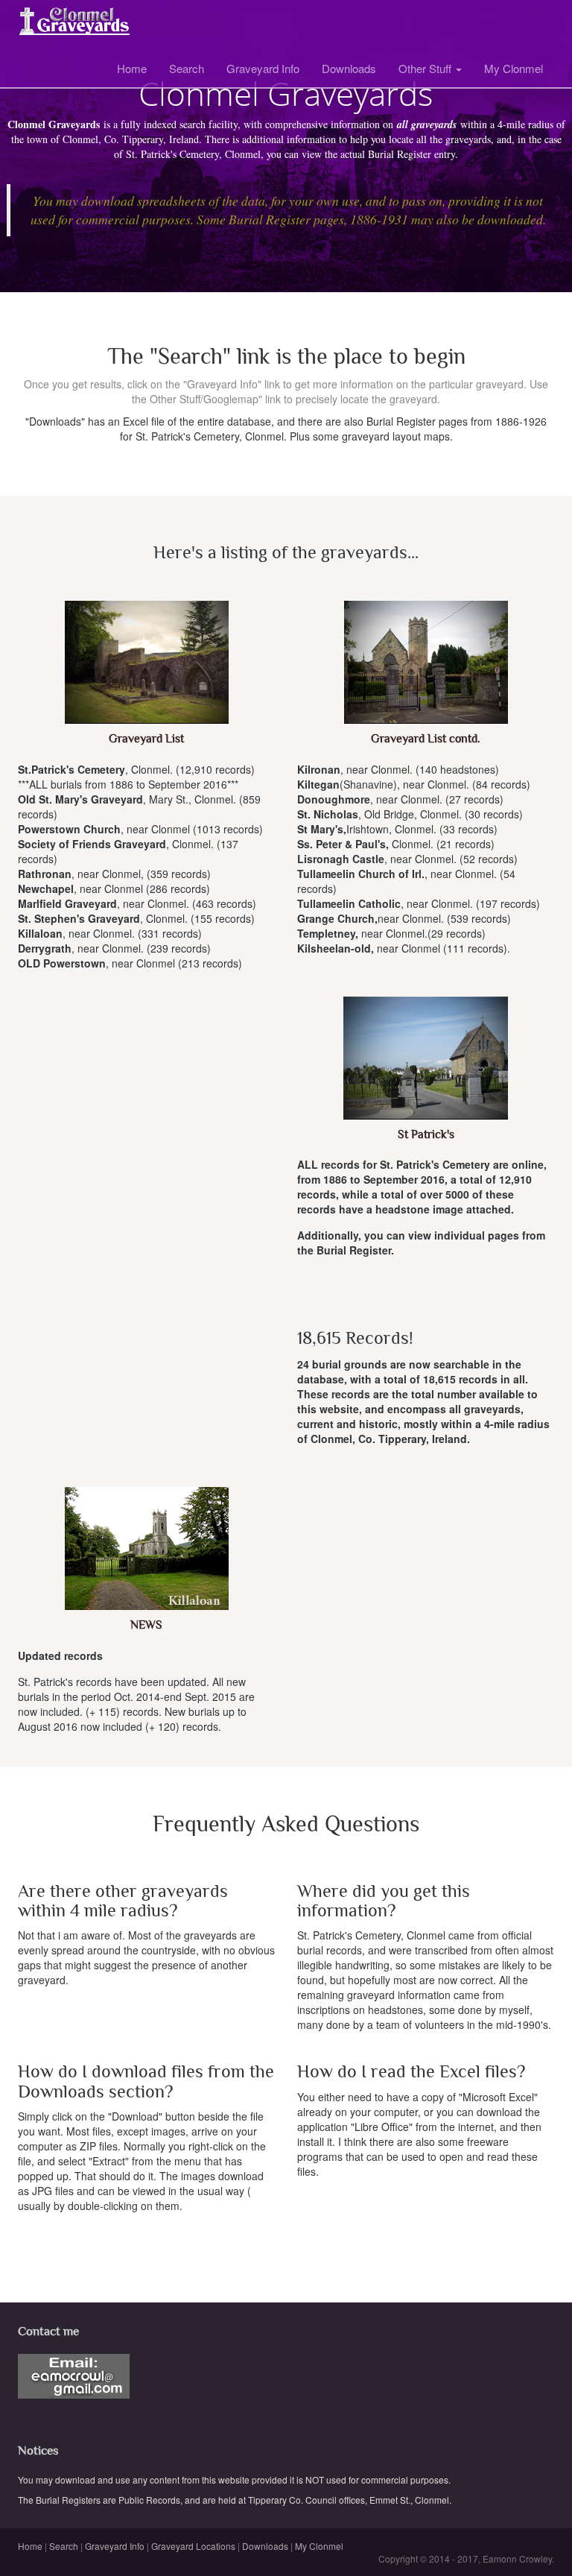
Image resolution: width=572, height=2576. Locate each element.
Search (187, 68)
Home (132, 68)
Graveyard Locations (193, 2546)
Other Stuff (426, 68)
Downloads (349, 68)
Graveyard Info (263, 68)
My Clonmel (514, 68)
